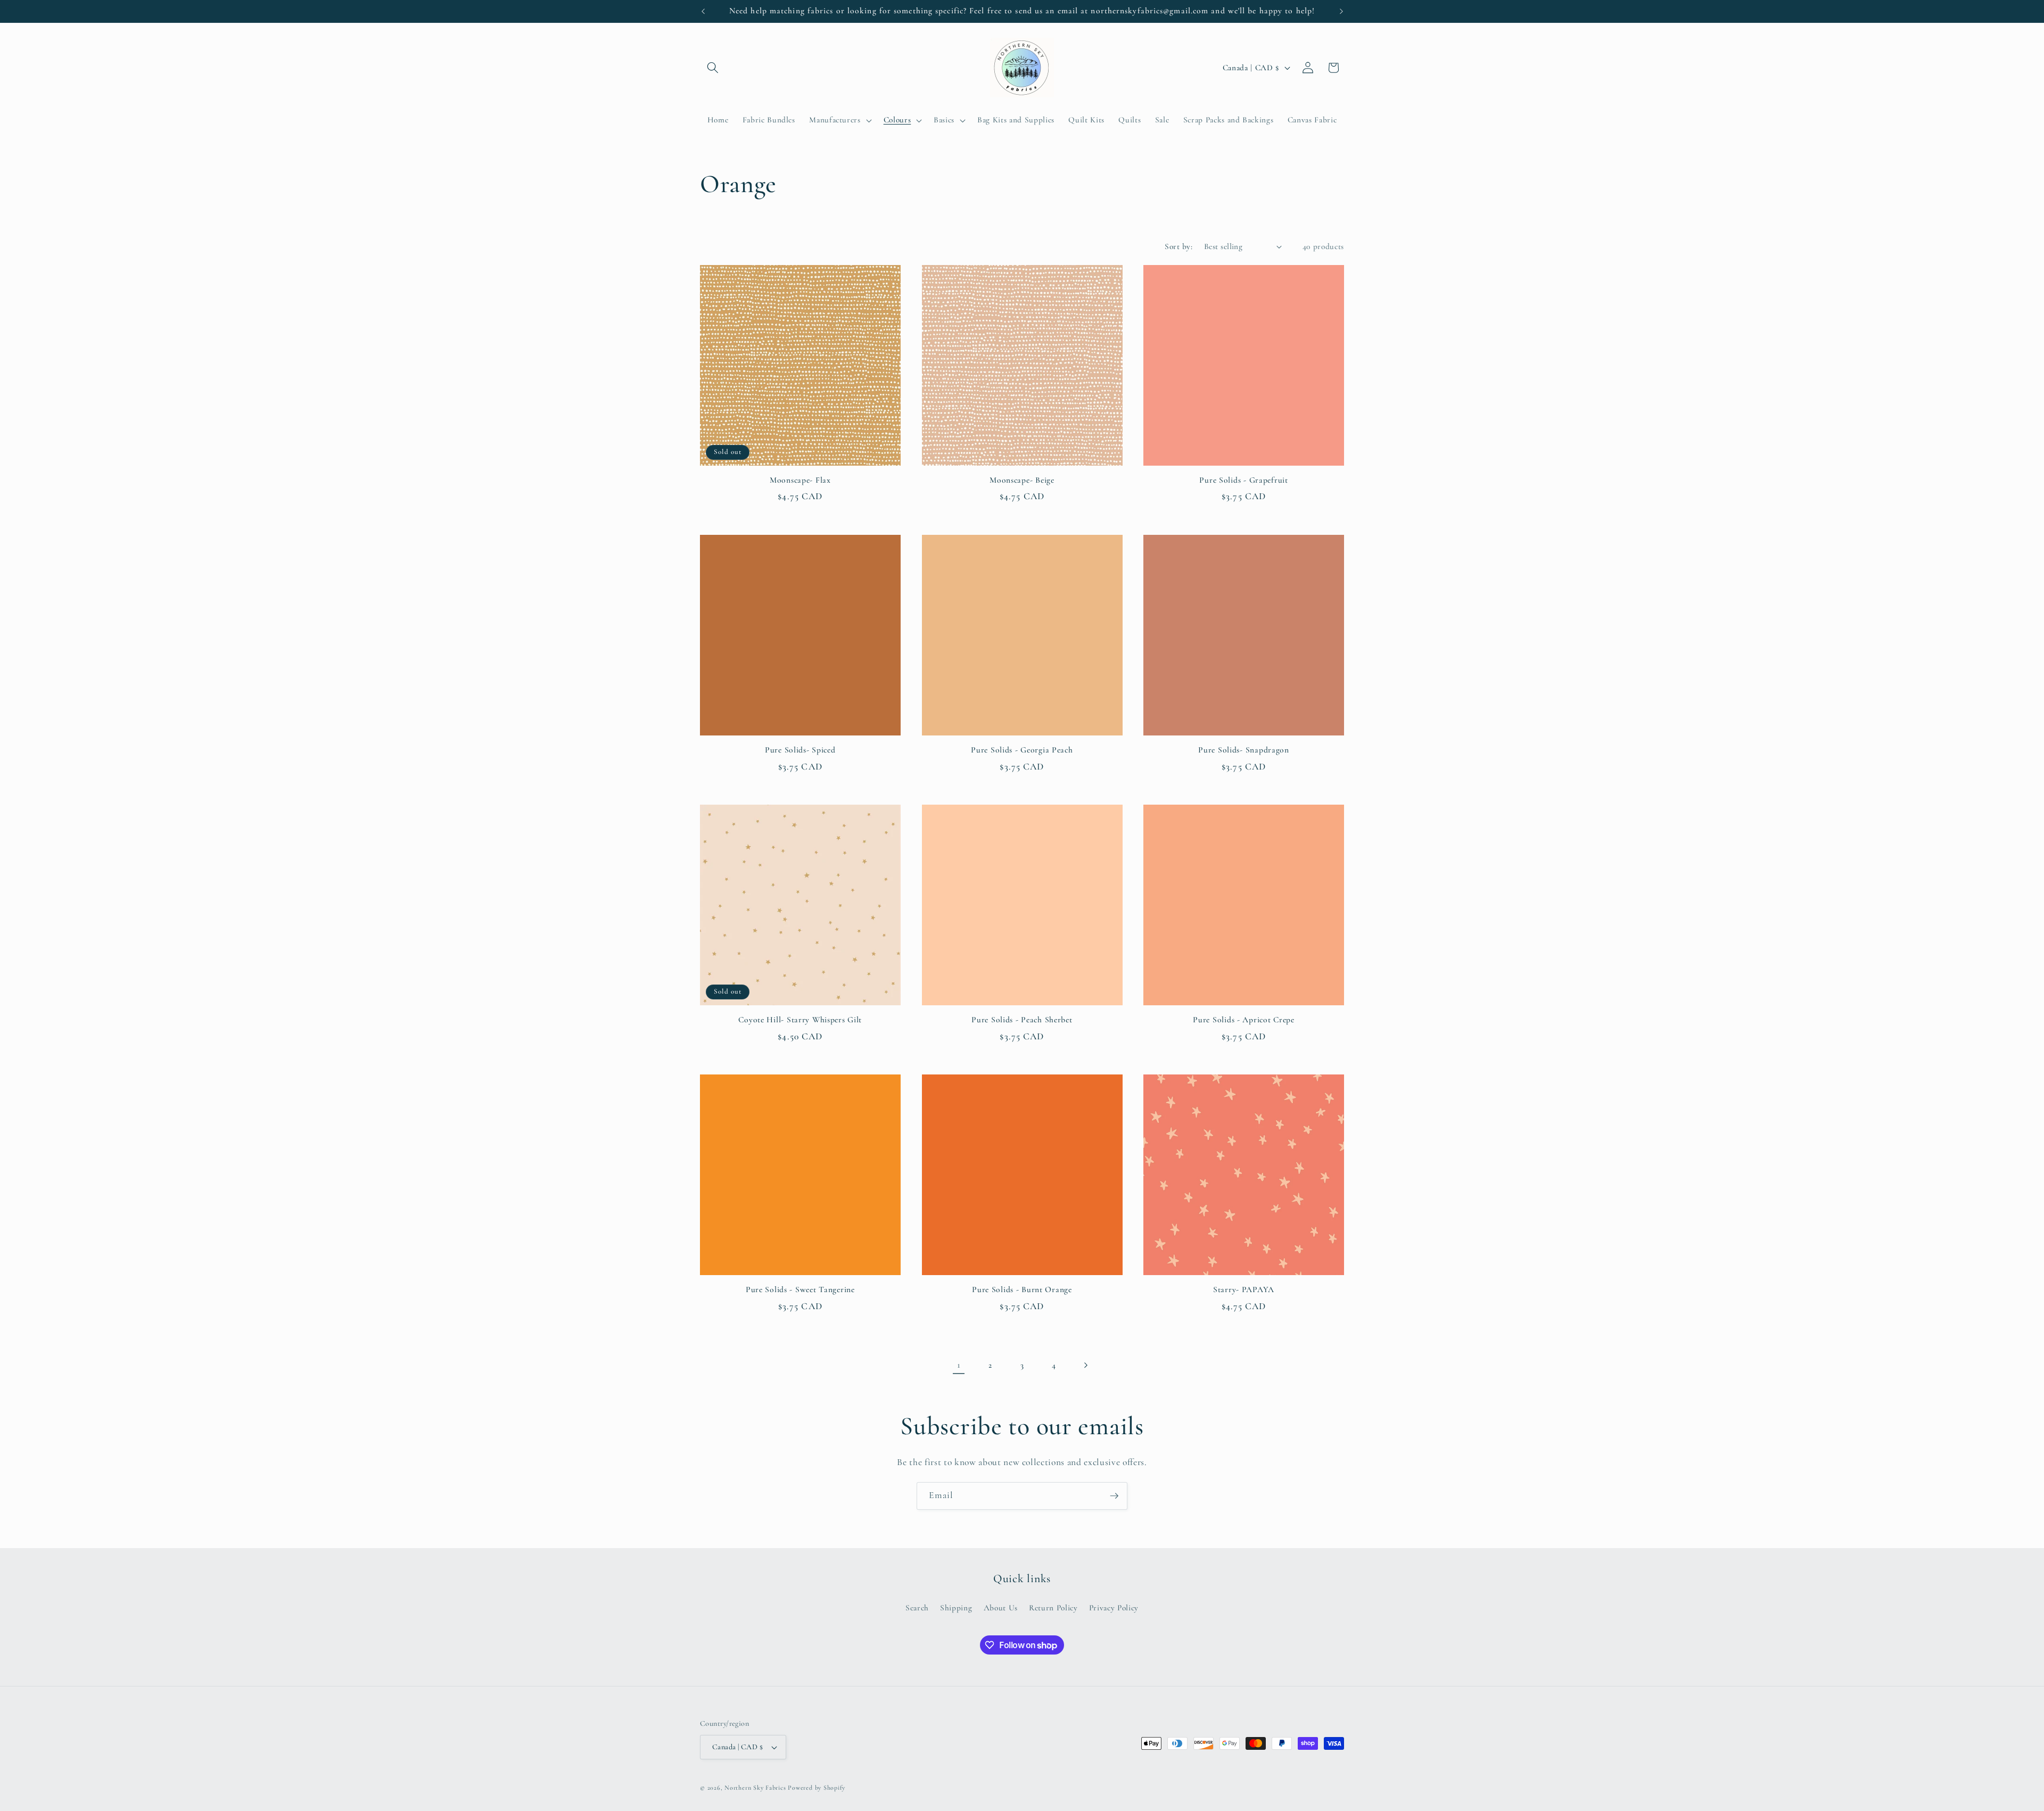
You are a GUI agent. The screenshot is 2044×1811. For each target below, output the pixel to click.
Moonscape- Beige (1022, 480)
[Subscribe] (1114, 1496)
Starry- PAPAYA (1244, 1289)
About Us (1001, 1608)
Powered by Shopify (817, 1788)
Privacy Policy (1114, 1608)
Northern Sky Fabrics (755, 1788)
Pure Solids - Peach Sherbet (1022, 1020)
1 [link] (959, 1365)
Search (917, 1608)
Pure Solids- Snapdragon (1244, 750)
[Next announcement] (1341, 11)
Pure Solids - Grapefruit (1243, 480)
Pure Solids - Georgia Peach (1022, 750)
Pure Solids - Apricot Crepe (1243, 1020)
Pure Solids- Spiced (800, 750)
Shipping (956, 1608)
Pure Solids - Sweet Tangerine (800, 1289)
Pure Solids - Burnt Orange (1022, 1289)
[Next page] (1085, 1365)
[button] (713, 68)
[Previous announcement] (703, 11)
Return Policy (1053, 1608)
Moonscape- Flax (800, 480)
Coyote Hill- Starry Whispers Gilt (800, 1020)
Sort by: (1178, 246)
